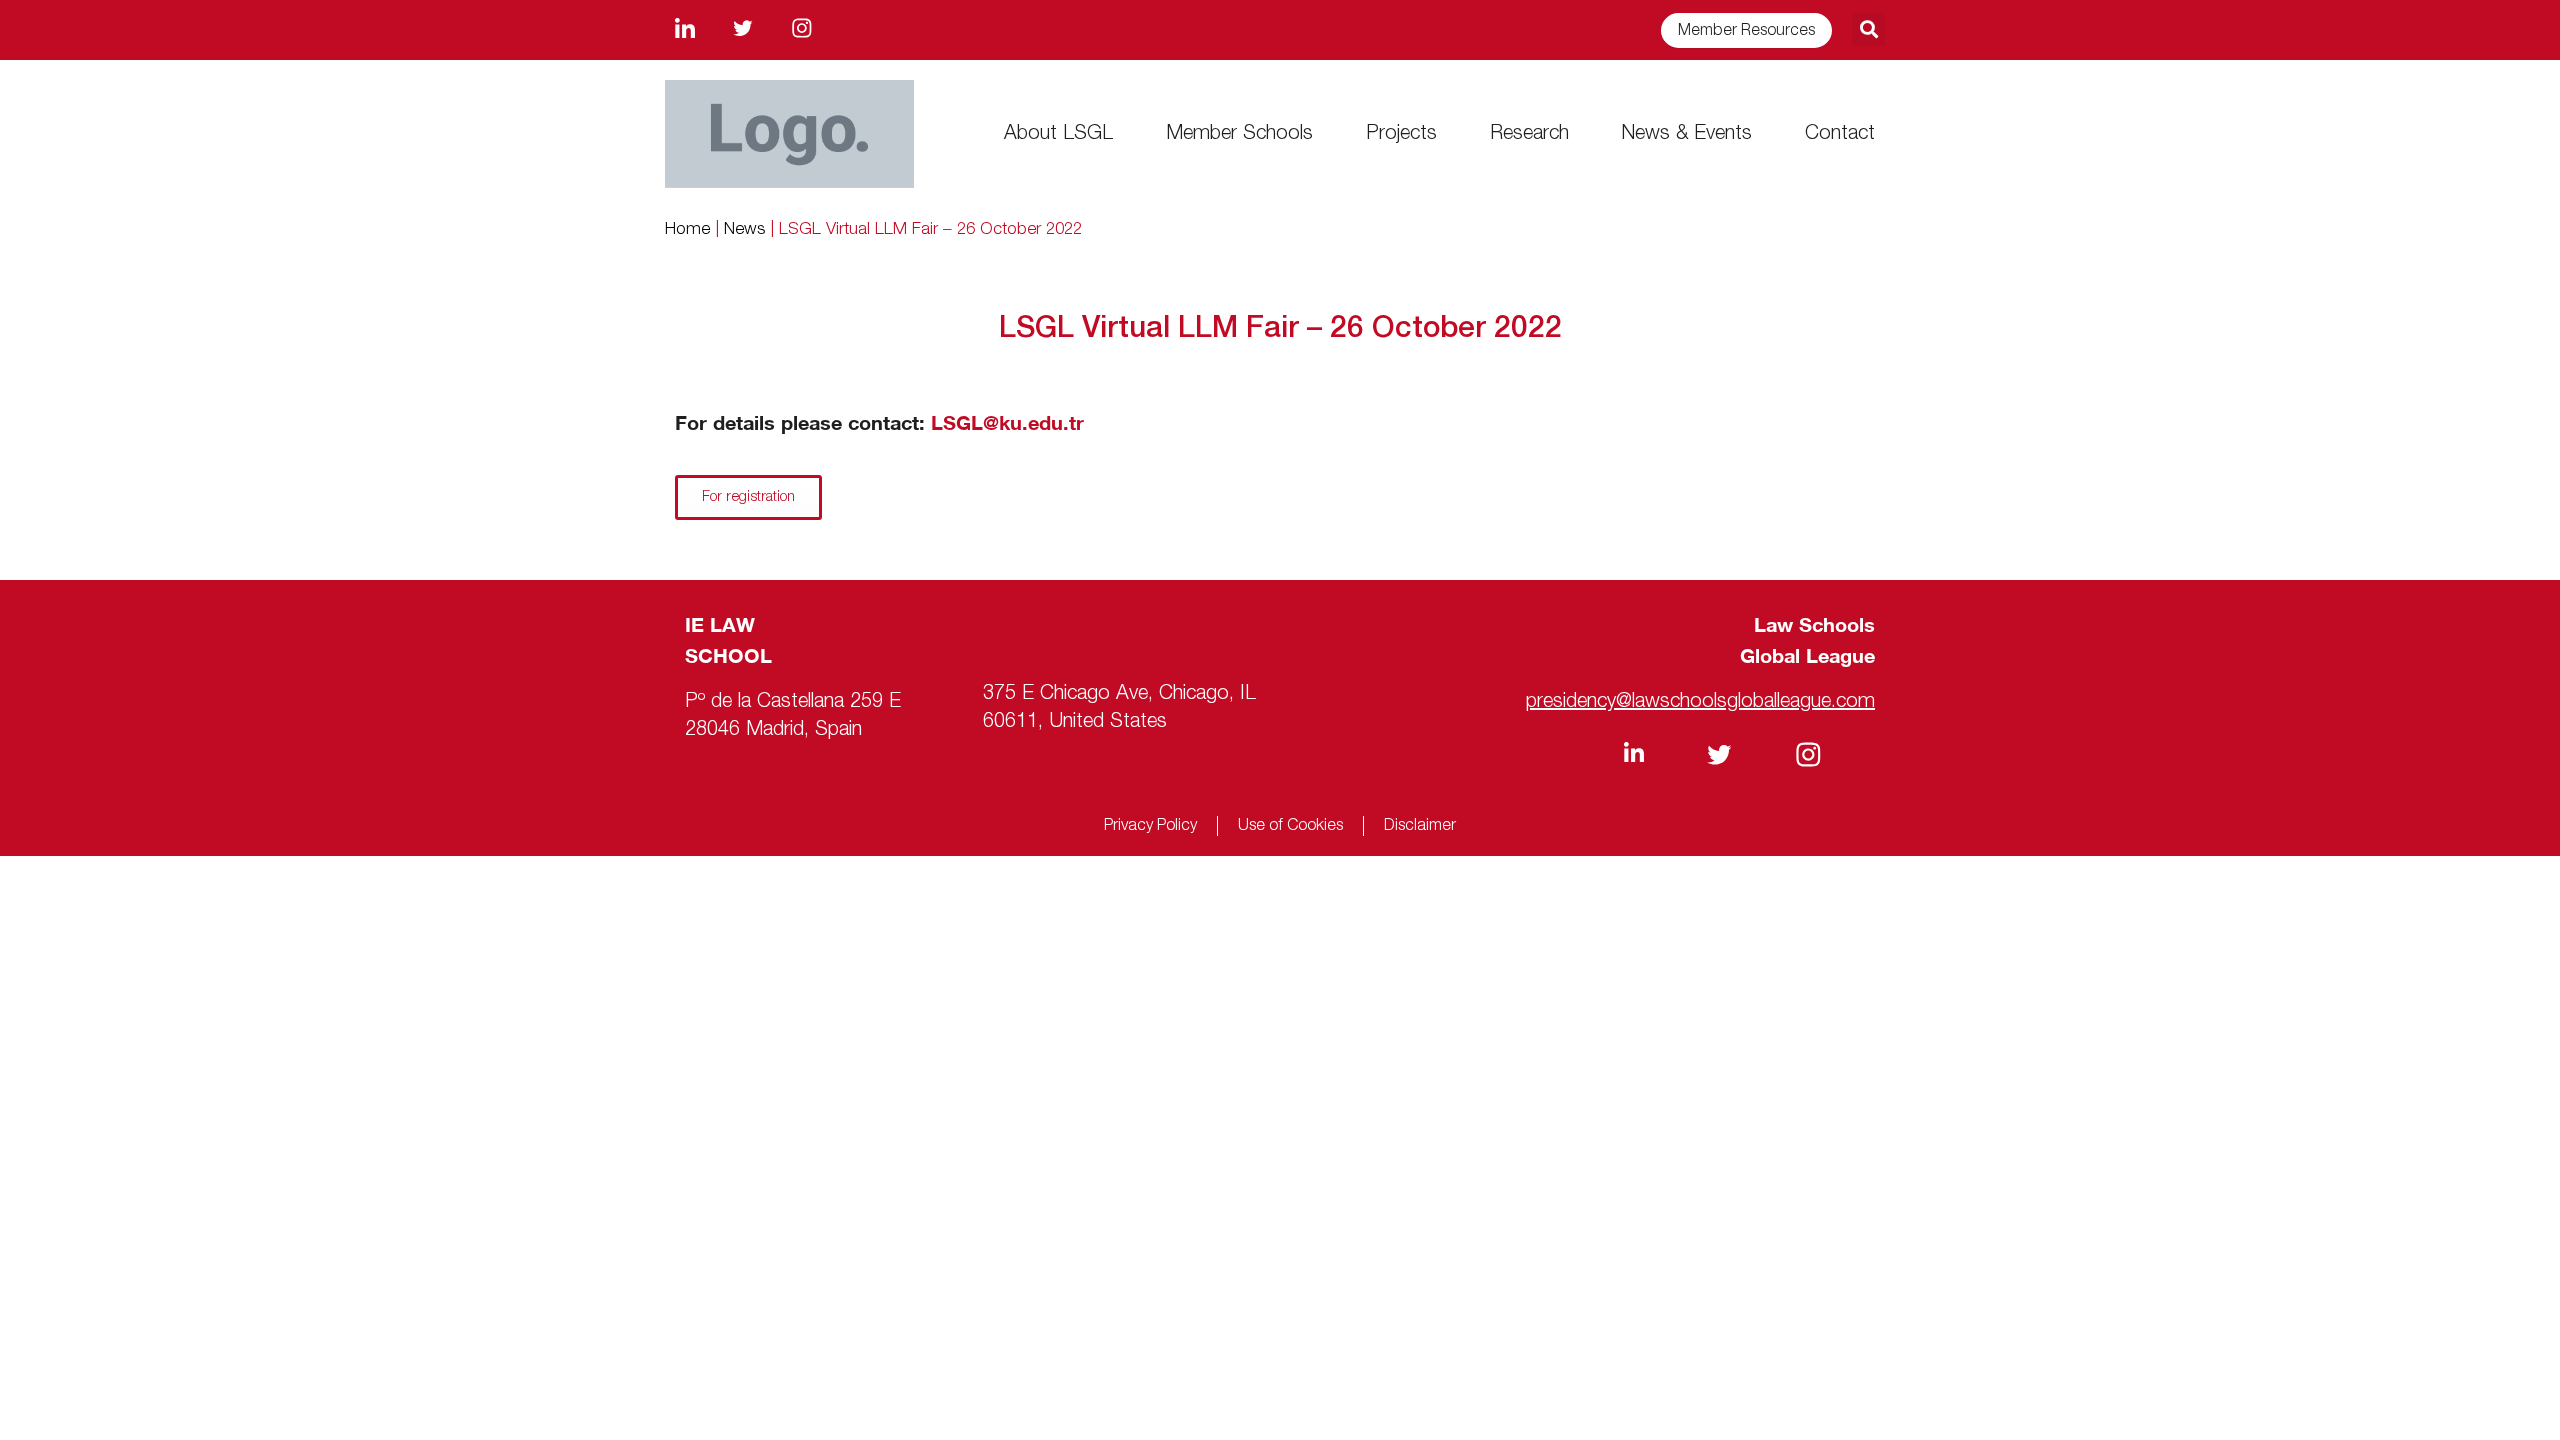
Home (687, 229)
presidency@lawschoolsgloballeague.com (1700, 702)
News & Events (1686, 134)
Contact (1840, 134)
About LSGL (1058, 134)
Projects (1401, 134)
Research (1529, 134)
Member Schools (1239, 134)
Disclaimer (1420, 826)
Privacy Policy (1150, 826)
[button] (1868, 29)
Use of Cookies (1290, 826)
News (744, 229)
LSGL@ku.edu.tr (1007, 422)
